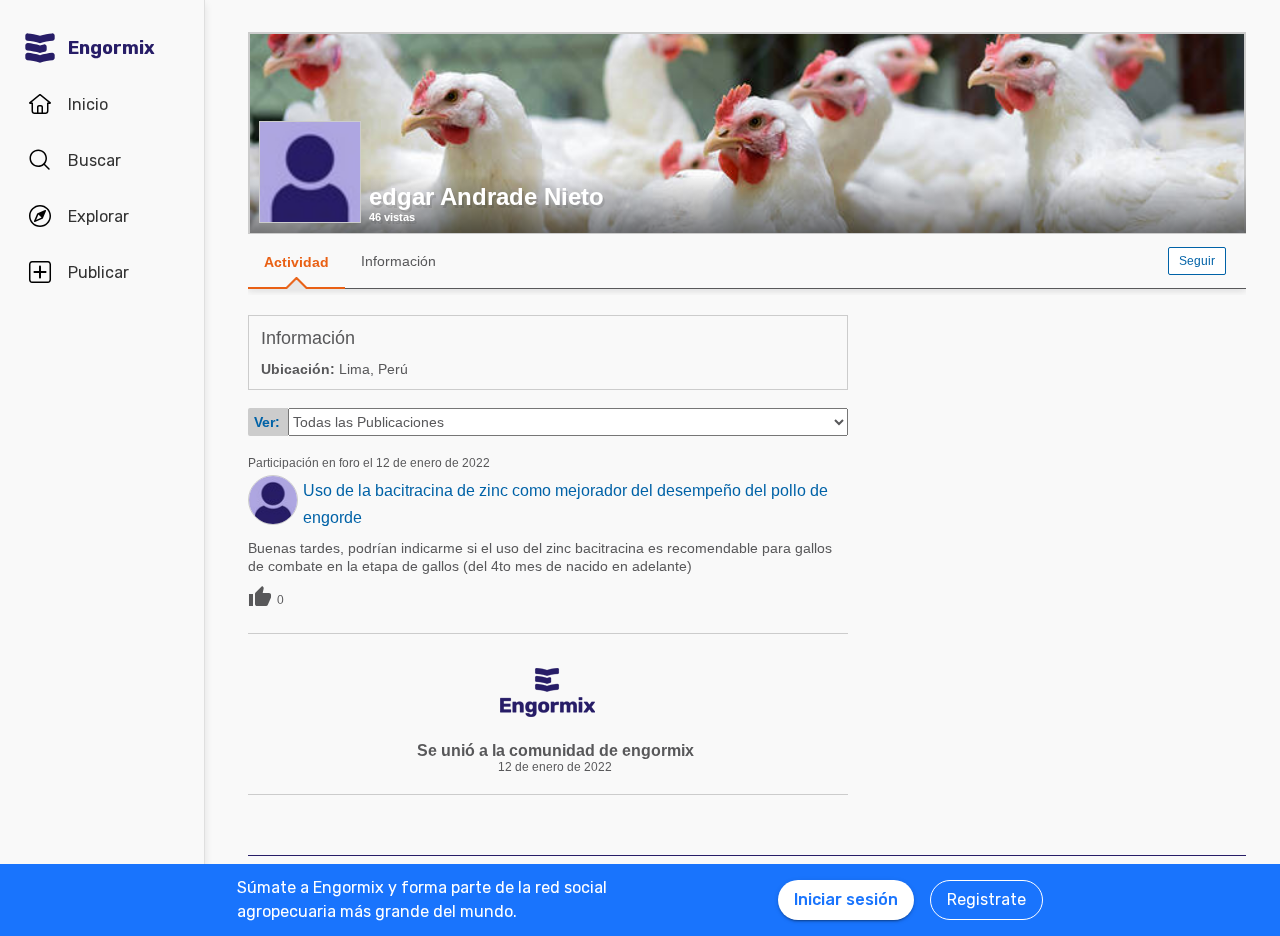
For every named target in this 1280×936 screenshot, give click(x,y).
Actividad (296, 262)
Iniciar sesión (846, 899)
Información (398, 261)
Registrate (986, 899)
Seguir (1197, 261)
